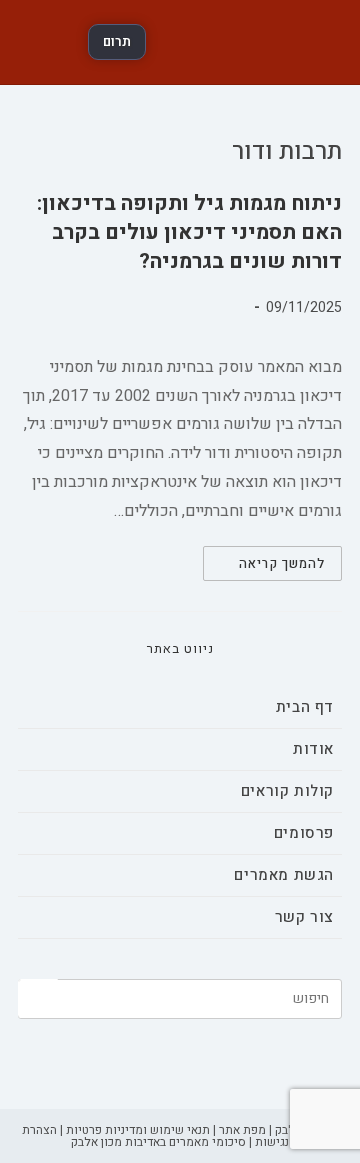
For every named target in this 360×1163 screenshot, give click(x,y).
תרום (117, 41)
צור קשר (304, 917)
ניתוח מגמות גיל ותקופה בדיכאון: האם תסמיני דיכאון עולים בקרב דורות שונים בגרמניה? (189, 233)
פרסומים (304, 833)
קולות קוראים (287, 791)
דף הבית (305, 707)
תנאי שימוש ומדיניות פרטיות (138, 1130)
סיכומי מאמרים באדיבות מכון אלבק (158, 1142)
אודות (313, 749)
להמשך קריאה (264, 566)
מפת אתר (242, 1130)
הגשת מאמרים (284, 875)
